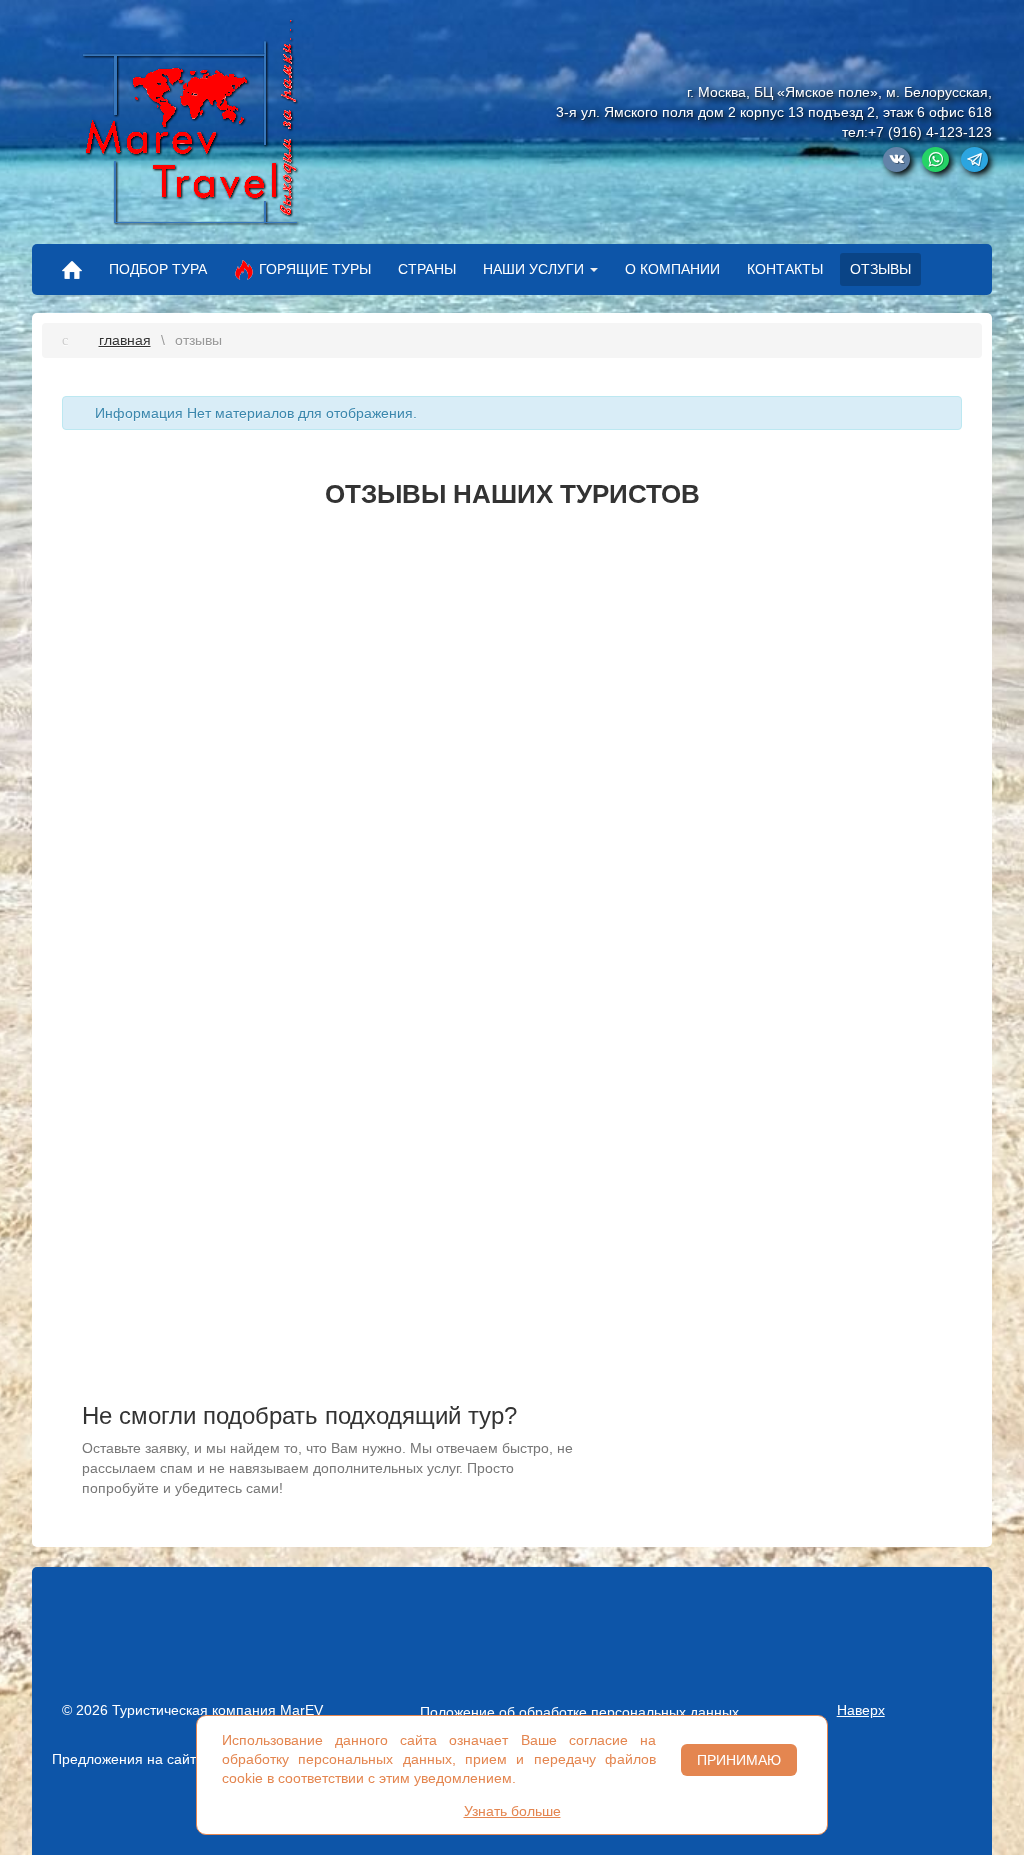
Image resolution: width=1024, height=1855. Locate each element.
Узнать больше (512, 1811)
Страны (427, 269)
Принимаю (739, 1760)
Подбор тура (158, 269)
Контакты (785, 269)
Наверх (861, 1710)
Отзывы (880, 269)
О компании (672, 269)
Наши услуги (533, 269)
